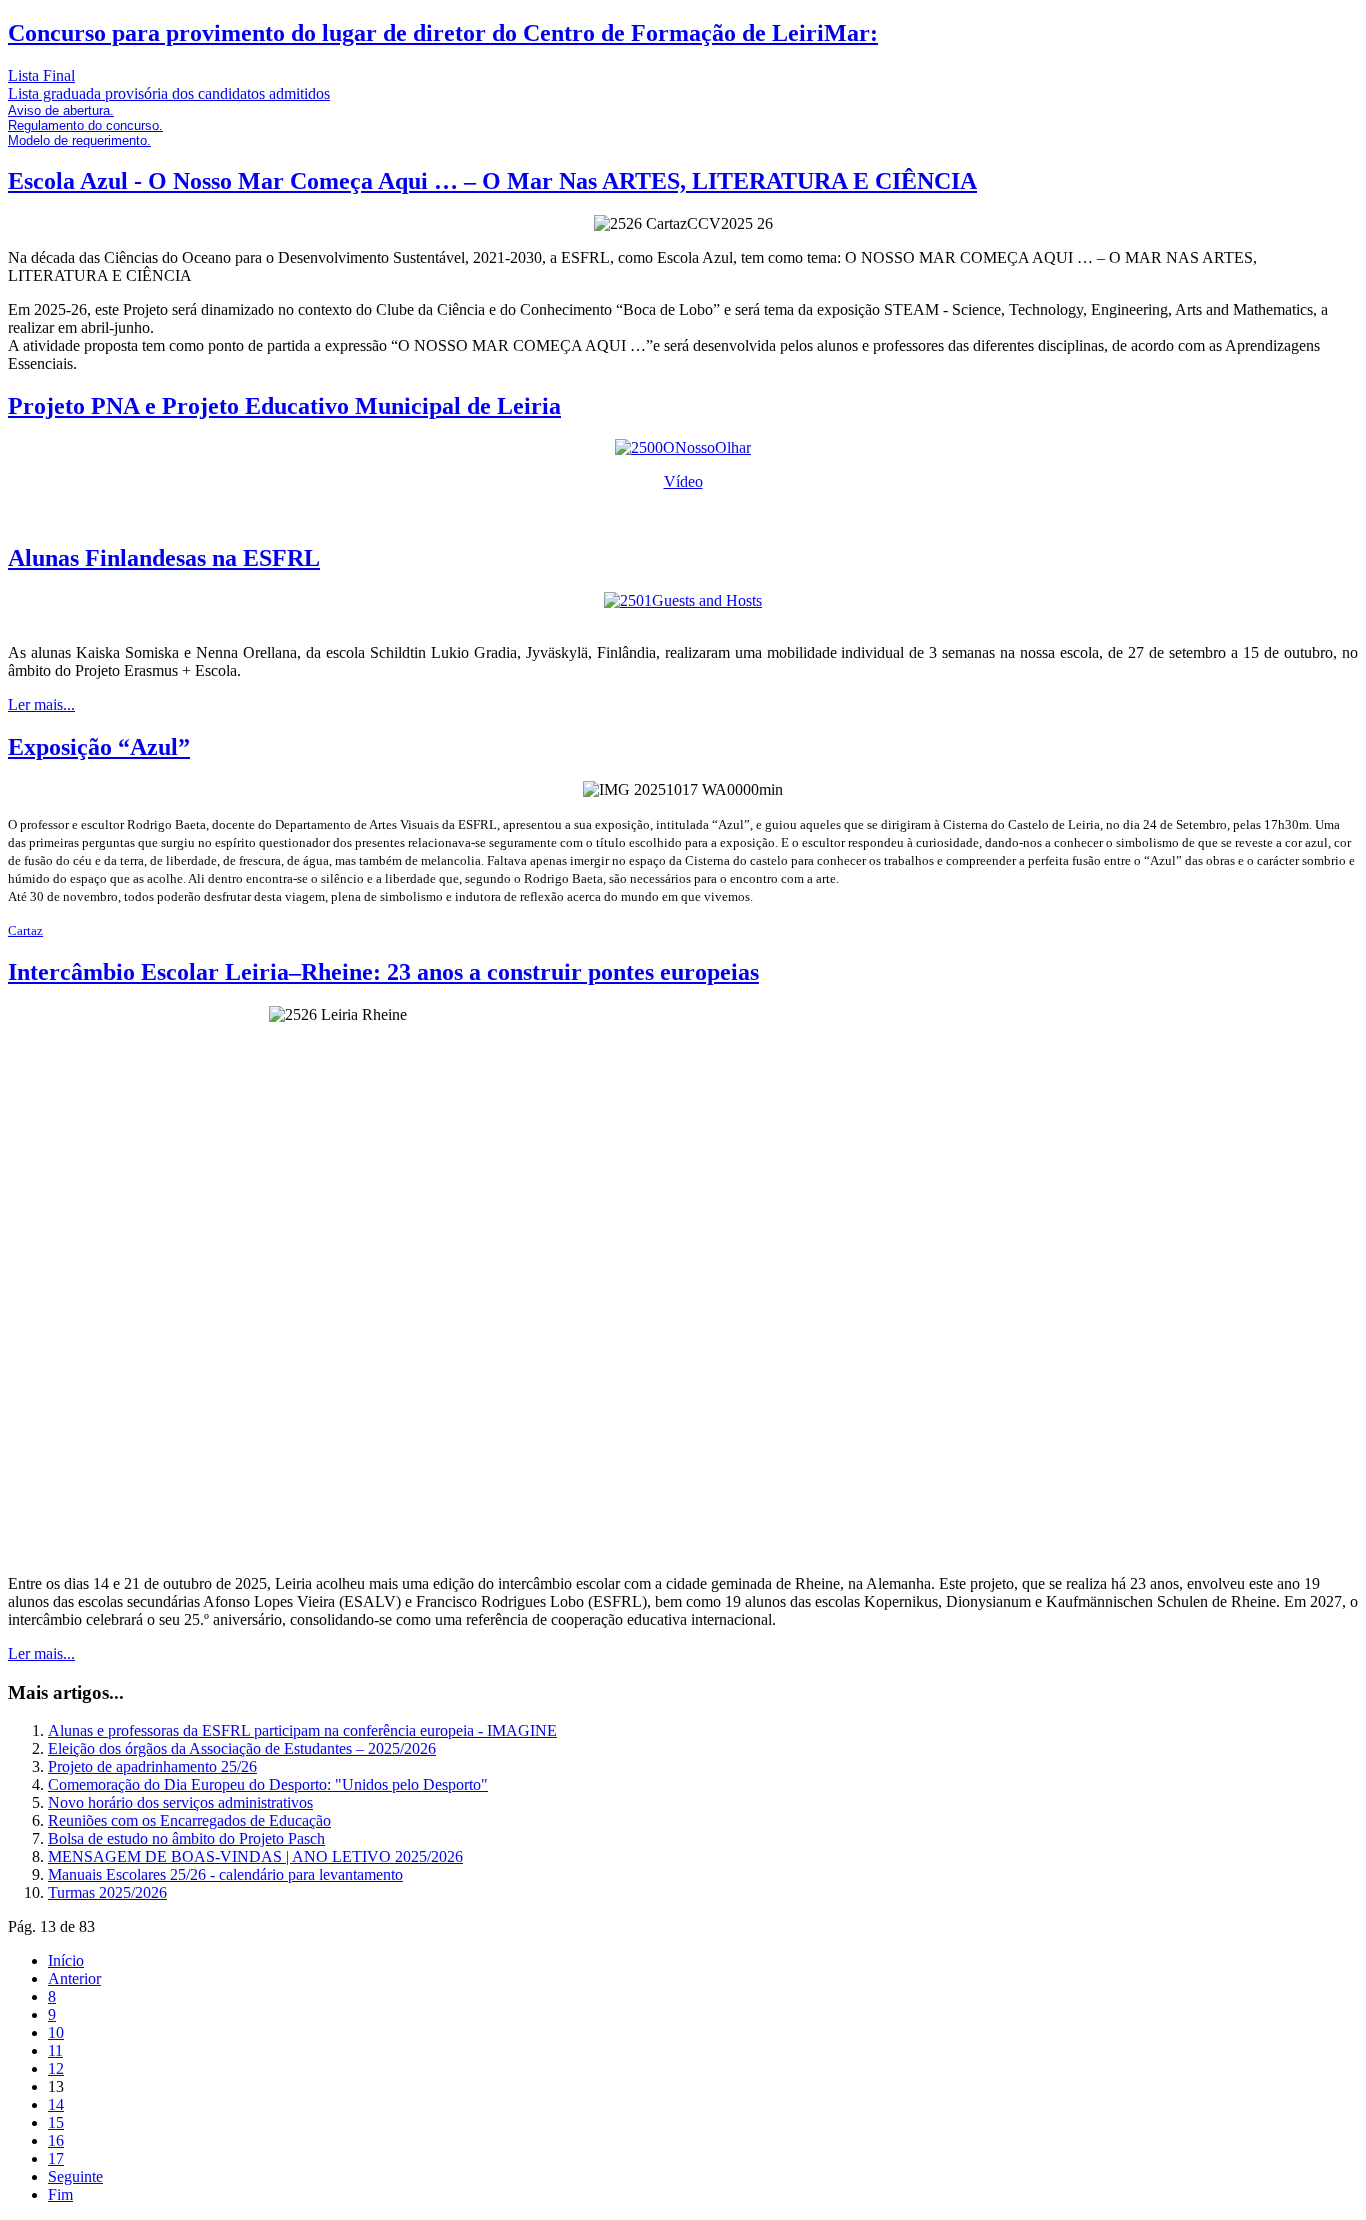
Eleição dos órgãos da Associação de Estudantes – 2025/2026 (242, 1748)
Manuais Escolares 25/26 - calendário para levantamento (225, 1874)
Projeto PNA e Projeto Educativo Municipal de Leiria (284, 406)
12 (56, 2068)
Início (66, 1960)
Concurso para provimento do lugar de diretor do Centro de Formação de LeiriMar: (443, 33)
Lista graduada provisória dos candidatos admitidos (169, 93)
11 (55, 2050)
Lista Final (41, 75)
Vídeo (683, 481)
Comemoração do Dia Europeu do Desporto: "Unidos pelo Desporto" (268, 1784)
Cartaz (25, 930)
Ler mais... (41, 704)
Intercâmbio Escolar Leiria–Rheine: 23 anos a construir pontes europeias (383, 972)
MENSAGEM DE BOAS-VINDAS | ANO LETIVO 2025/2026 (255, 1856)
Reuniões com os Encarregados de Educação (189, 1820)
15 (56, 2122)
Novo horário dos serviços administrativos (180, 1802)
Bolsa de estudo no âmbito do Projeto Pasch (186, 1838)
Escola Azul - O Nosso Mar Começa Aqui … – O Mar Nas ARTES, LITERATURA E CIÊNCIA (492, 181)
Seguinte (75, 2176)
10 (56, 2032)
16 (56, 2140)
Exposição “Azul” (99, 747)
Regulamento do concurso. (85, 125)
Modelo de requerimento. (79, 140)
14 (56, 2104)
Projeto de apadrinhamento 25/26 (152, 1766)
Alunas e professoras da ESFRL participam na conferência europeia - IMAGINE (302, 1730)
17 (56, 2158)
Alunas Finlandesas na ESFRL (164, 558)
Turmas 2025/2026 (107, 1892)
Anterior (74, 1978)
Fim (60, 2194)
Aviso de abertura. (61, 110)
